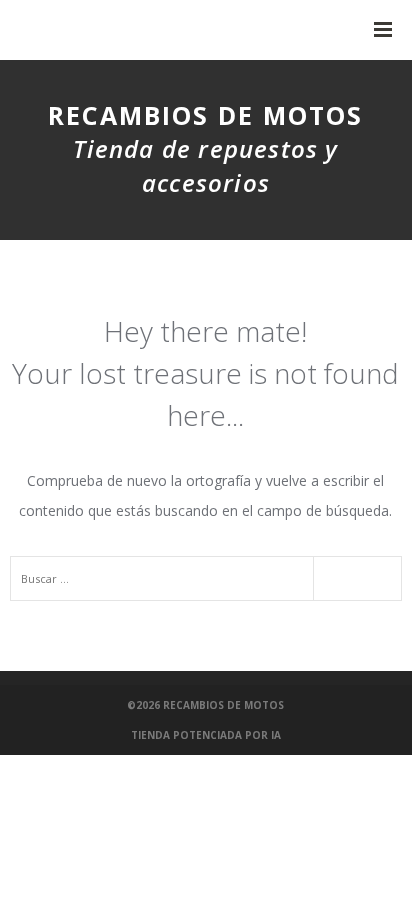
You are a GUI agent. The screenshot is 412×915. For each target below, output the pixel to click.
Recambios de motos (223, 705)
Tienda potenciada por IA (206, 735)
